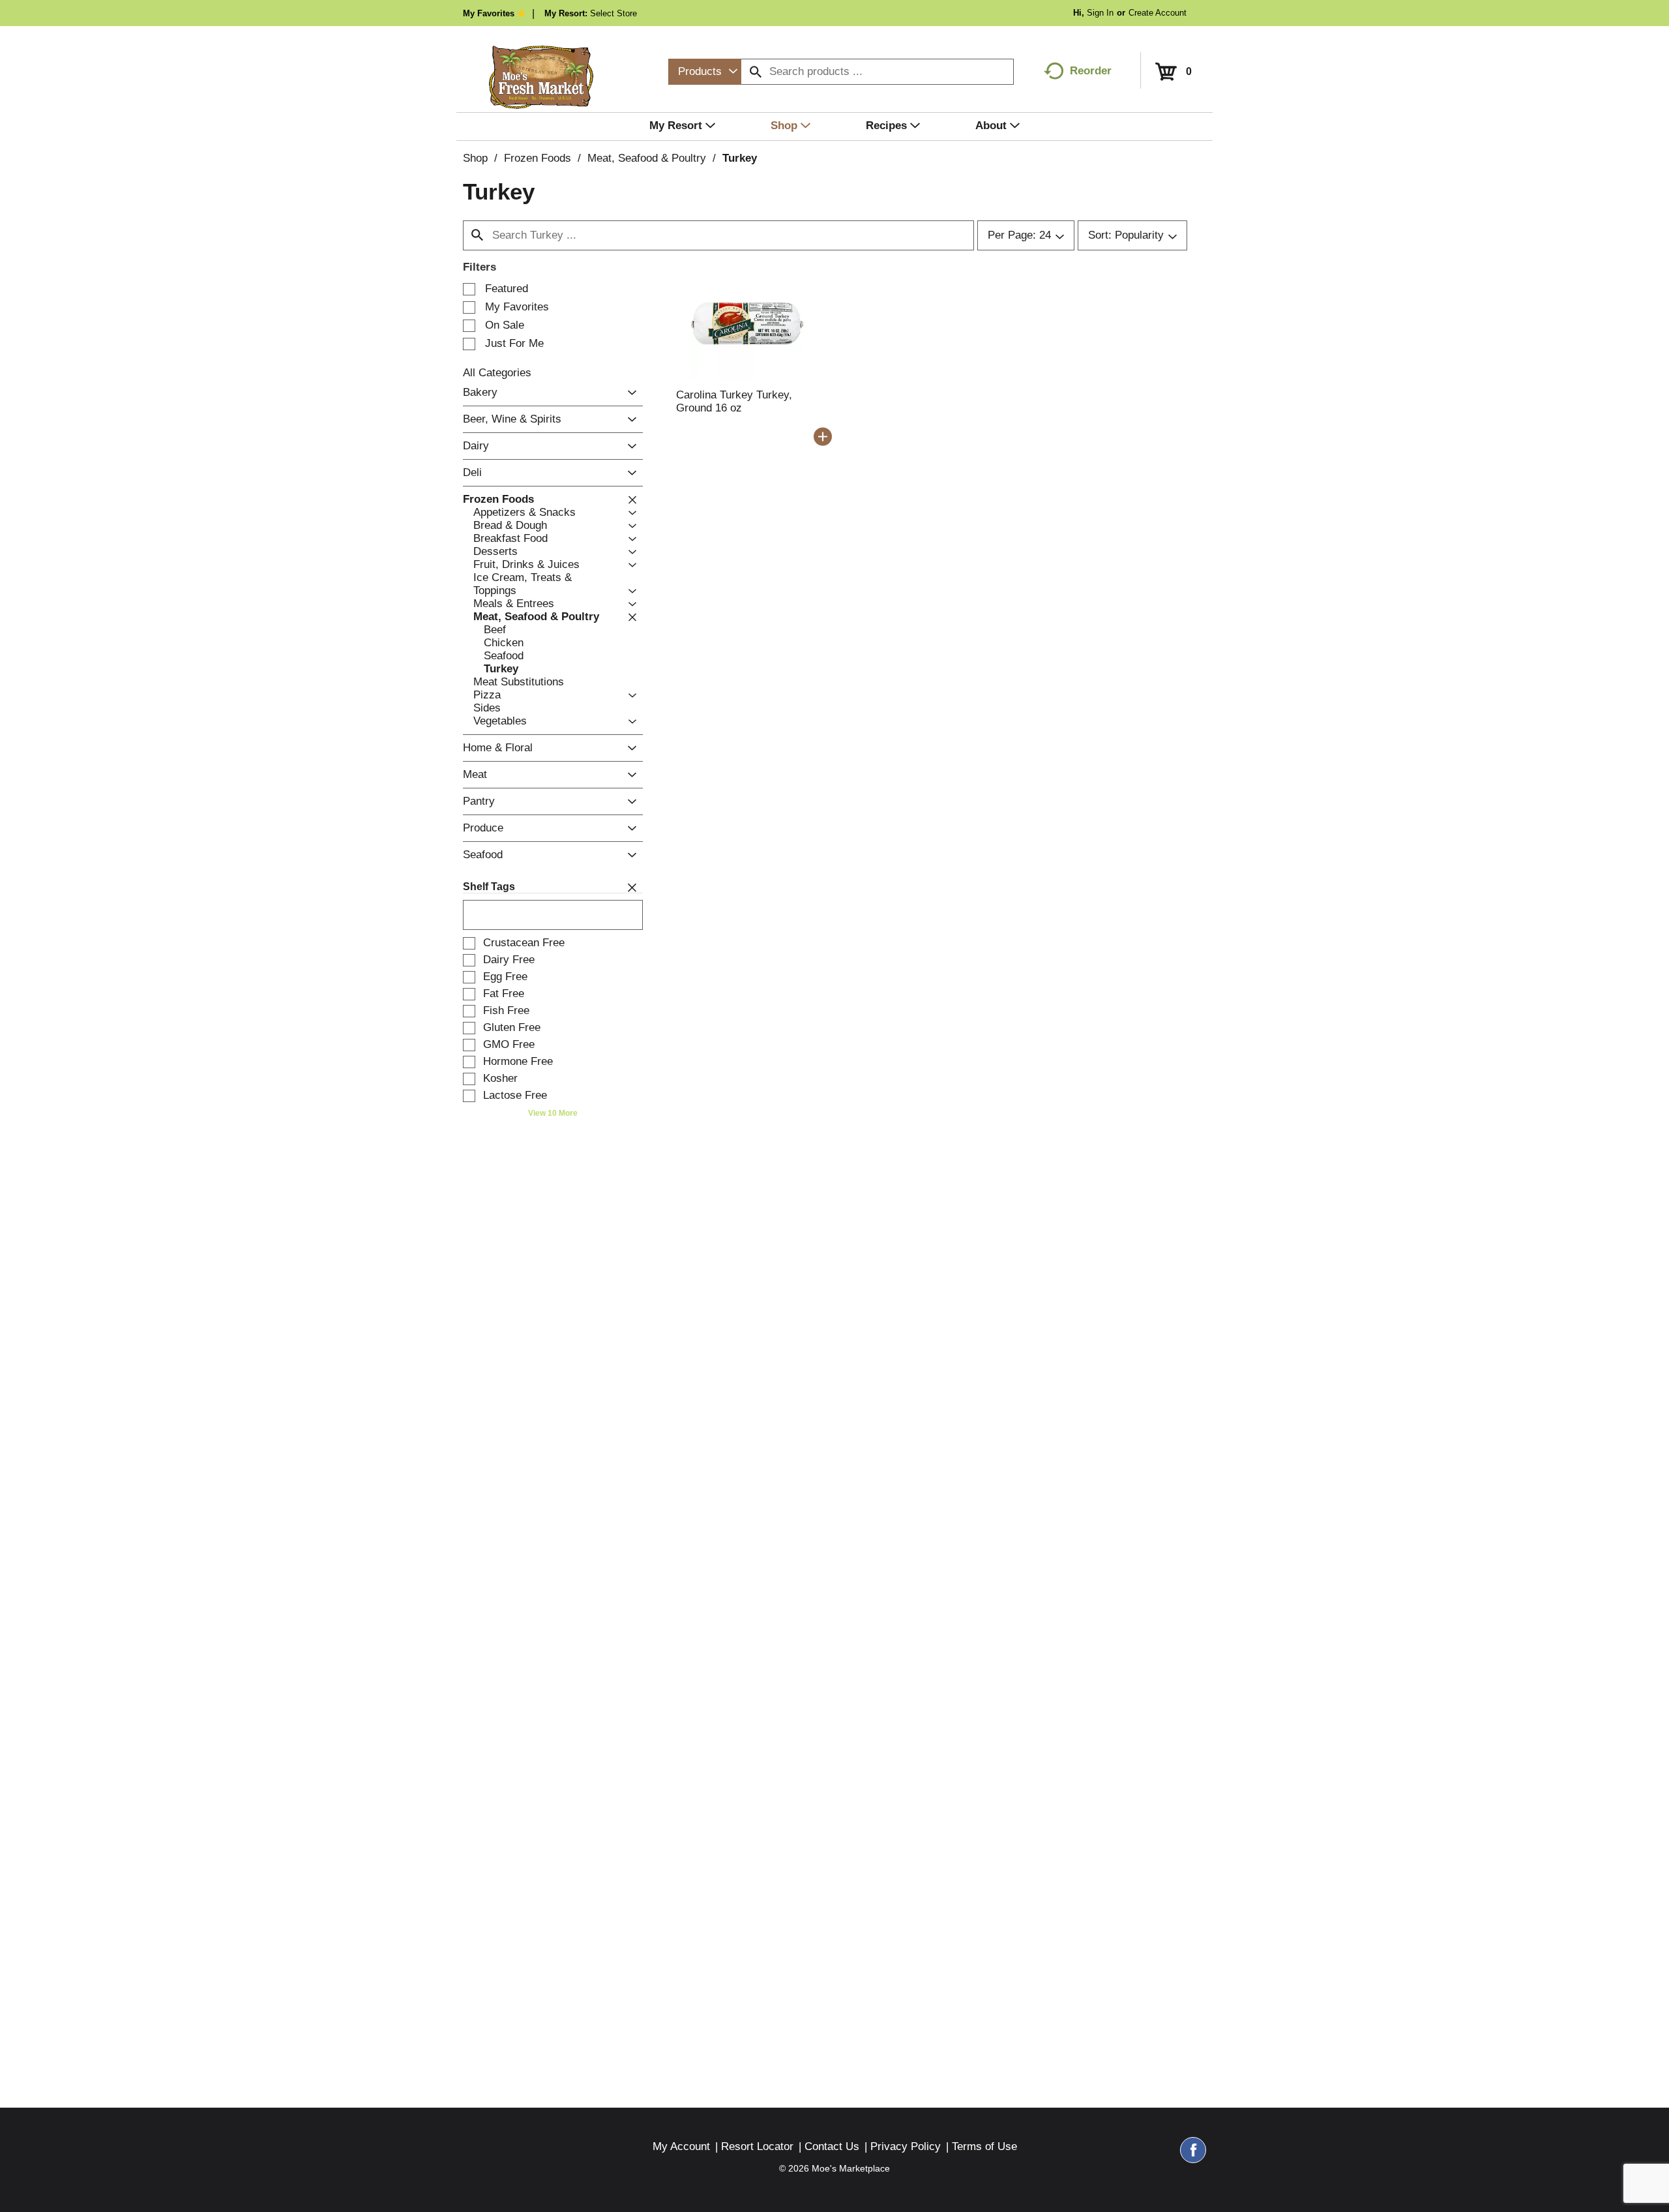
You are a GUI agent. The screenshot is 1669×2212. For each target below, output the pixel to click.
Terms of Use (984, 2146)
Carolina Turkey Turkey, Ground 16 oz (734, 401)
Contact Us (832, 2146)
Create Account (1158, 13)
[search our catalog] (756, 72)
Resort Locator (757, 2146)
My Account (681, 2146)
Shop (475, 158)
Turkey (740, 158)
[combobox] (705, 72)
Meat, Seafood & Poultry (647, 158)
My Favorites (489, 13)
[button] (629, 393)
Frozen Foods (538, 158)
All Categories (497, 373)
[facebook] (1193, 2156)
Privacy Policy (906, 2146)
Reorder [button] (1091, 71)
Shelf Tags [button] (489, 887)
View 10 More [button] (553, 1113)
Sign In (1100, 13)
